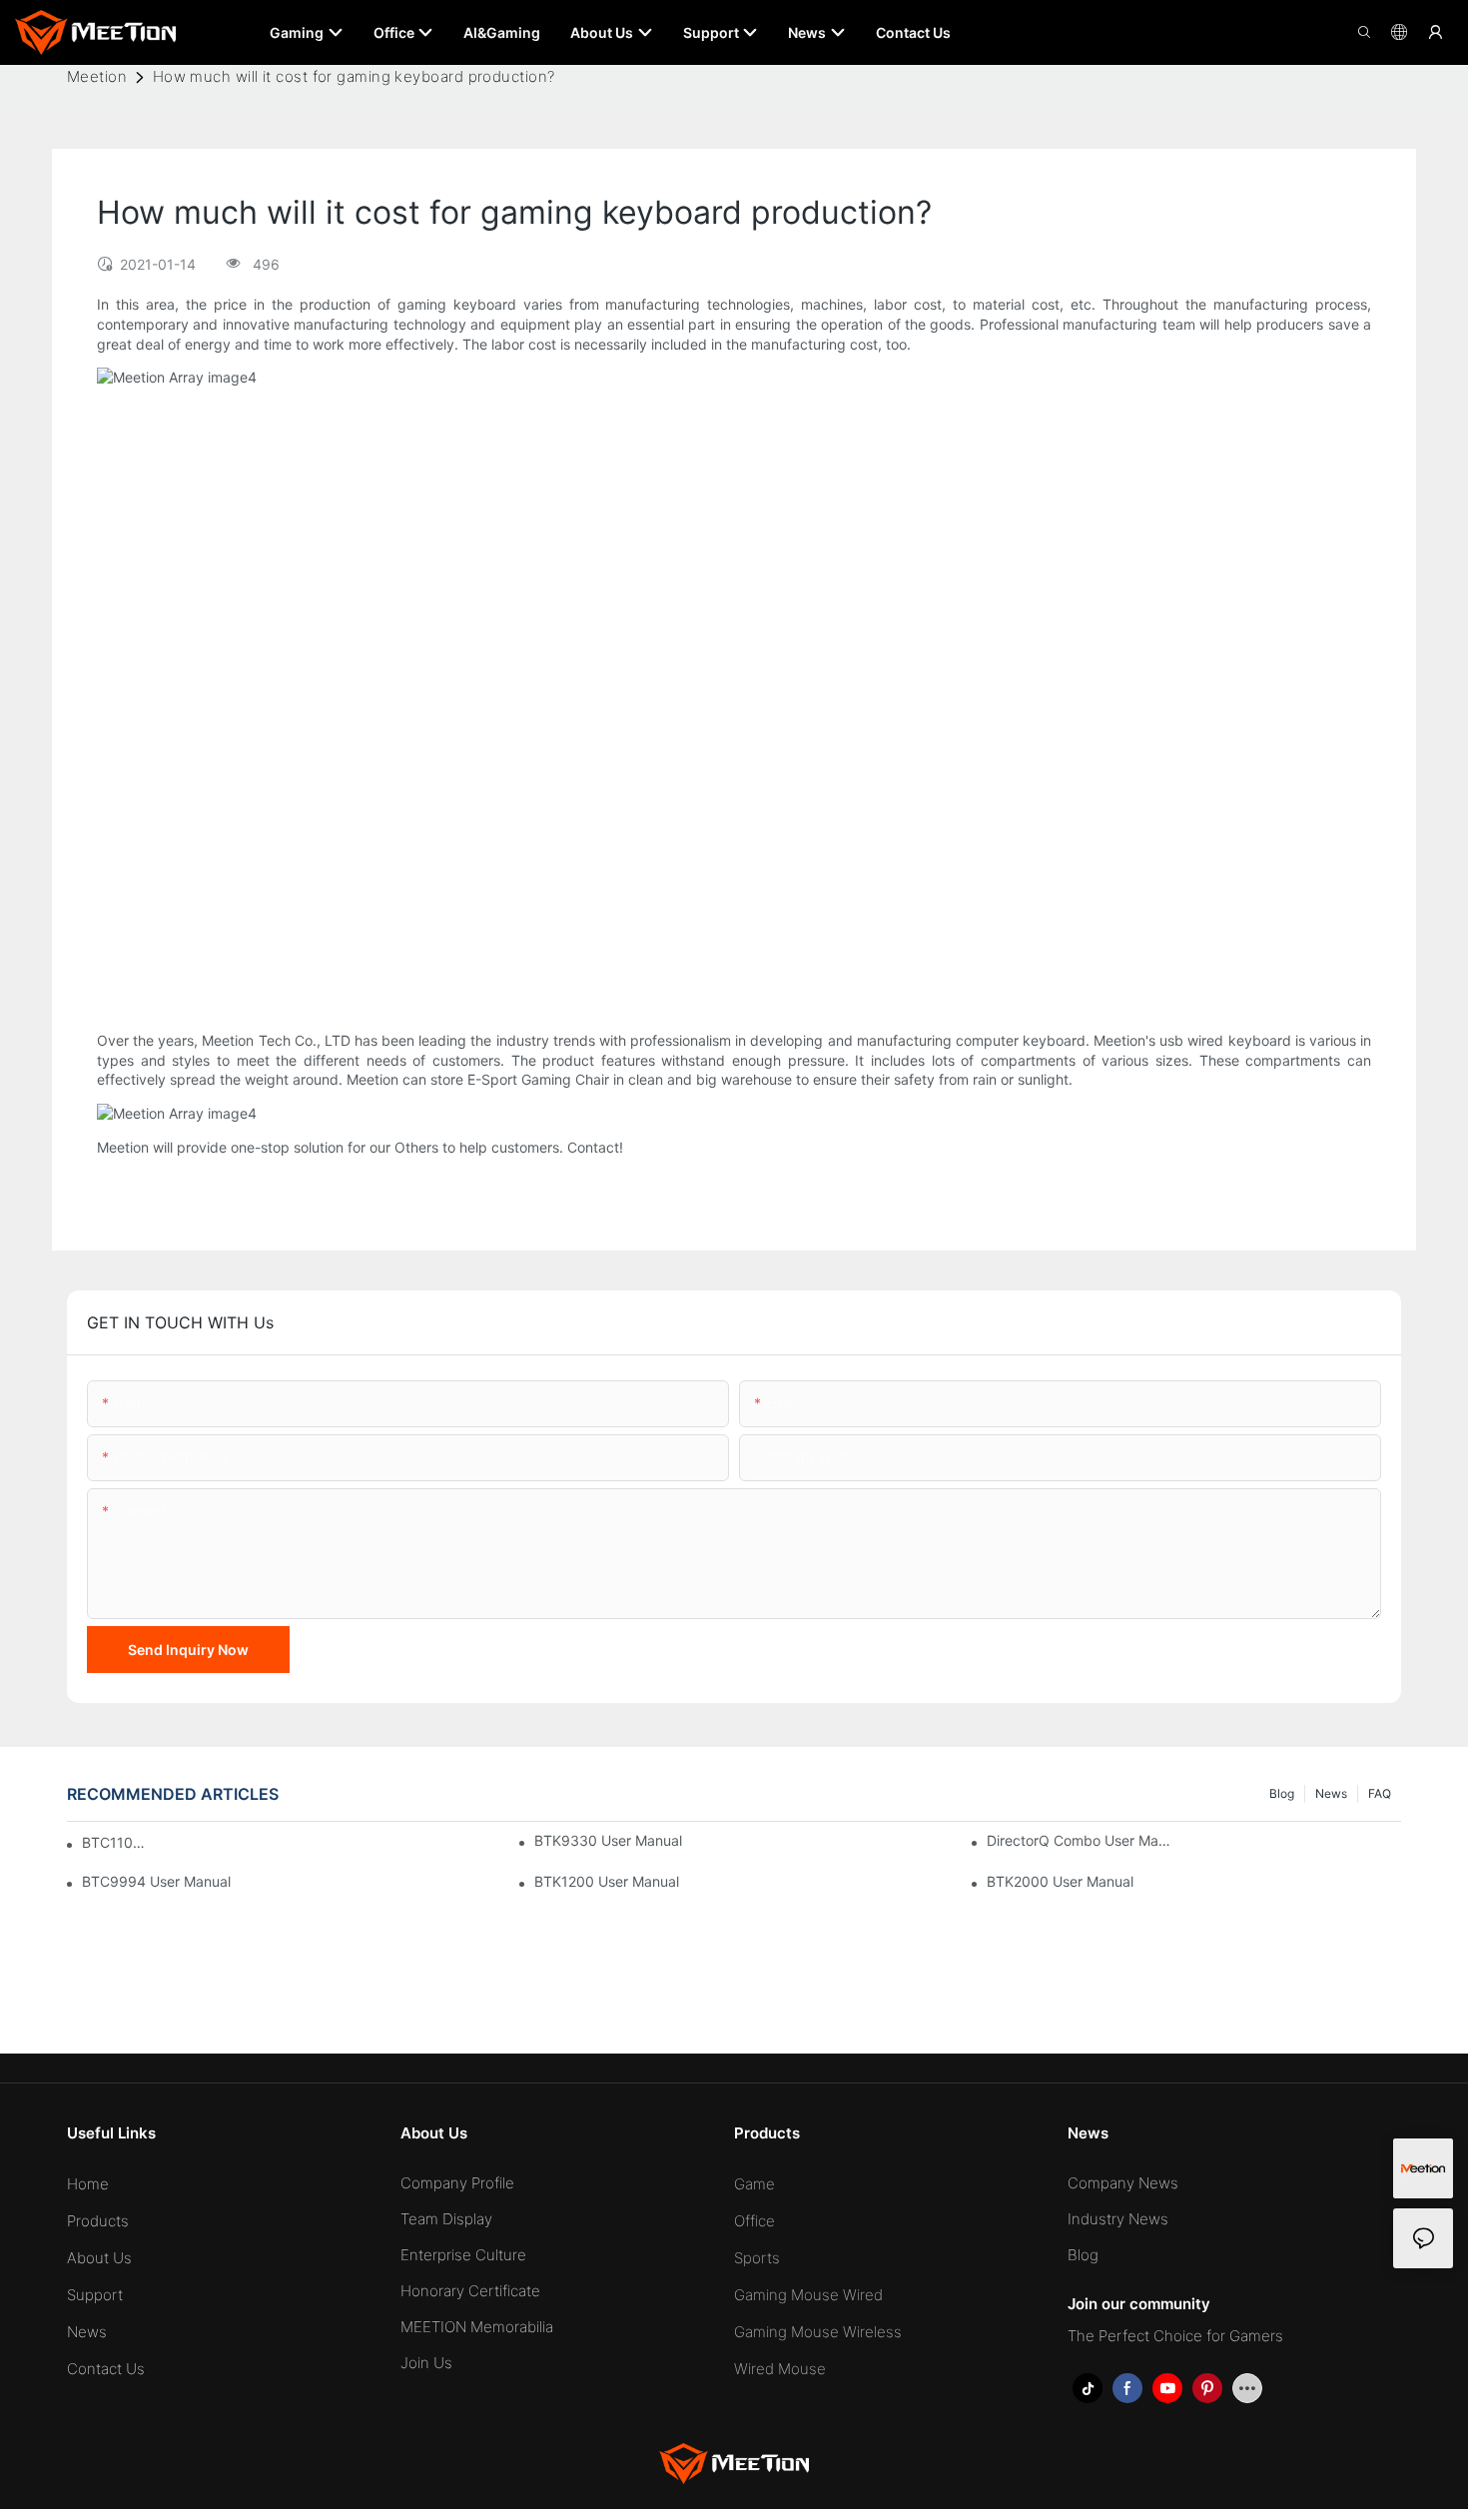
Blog (1282, 1793)
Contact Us (106, 2369)
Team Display (446, 2219)
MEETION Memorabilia (477, 2327)
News (1331, 1793)
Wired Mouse (780, 2369)
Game (754, 2184)
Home (88, 2184)
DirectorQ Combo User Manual (1081, 1840)
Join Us (426, 2363)
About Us (99, 2258)
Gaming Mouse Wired (808, 2295)
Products (98, 2221)
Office (754, 2221)
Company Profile (457, 2183)
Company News (1123, 2183)
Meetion (97, 76)
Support (95, 2295)
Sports (757, 2258)
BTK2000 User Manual (1060, 1881)
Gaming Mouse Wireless (818, 2332)
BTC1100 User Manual (114, 1842)
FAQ (1380, 1793)
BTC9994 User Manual (156, 1881)
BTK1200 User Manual (607, 1881)
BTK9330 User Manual (608, 1840)
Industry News (1118, 2219)
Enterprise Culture (463, 2255)
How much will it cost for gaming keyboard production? (354, 76)
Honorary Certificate (470, 2291)
